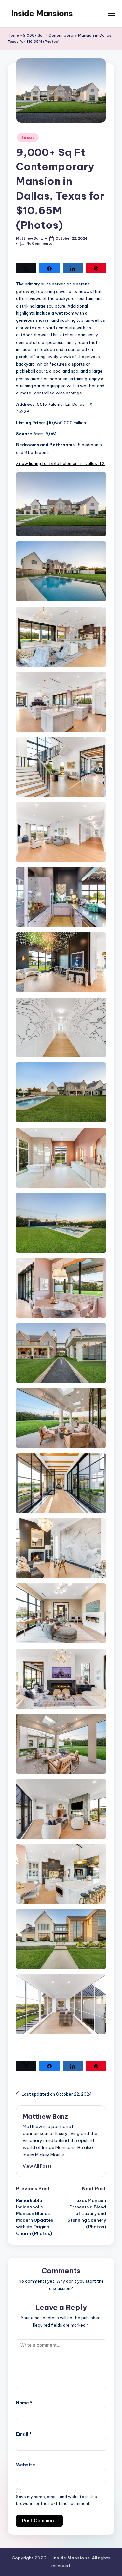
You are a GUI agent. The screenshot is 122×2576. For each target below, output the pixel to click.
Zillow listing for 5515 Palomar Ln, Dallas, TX (60, 463)
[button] (37, 2166)
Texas (28, 137)
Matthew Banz (45, 2116)
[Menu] (111, 13)
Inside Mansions (42, 13)
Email (24, 2434)
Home (13, 35)
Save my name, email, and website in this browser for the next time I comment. (56, 2500)
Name (24, 2403)
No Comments (39, 243)
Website (26, 2465)
